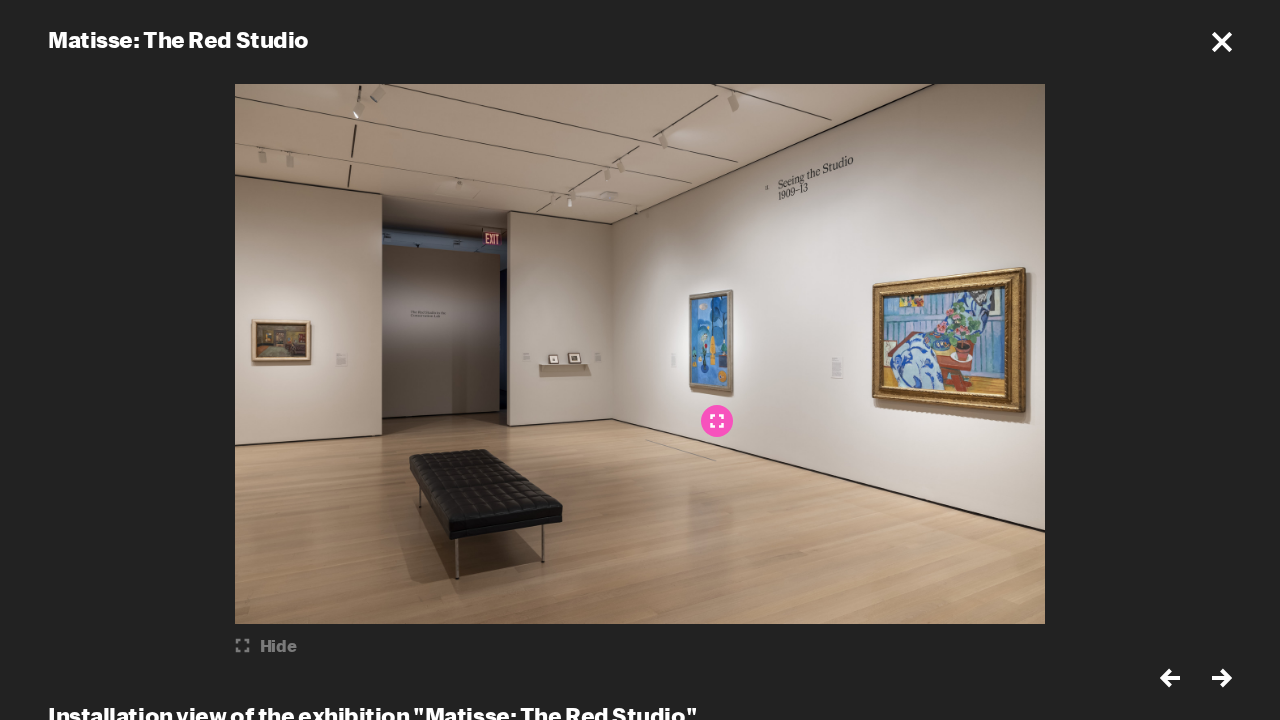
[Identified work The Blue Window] (717, 421)
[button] (1222, 42)
